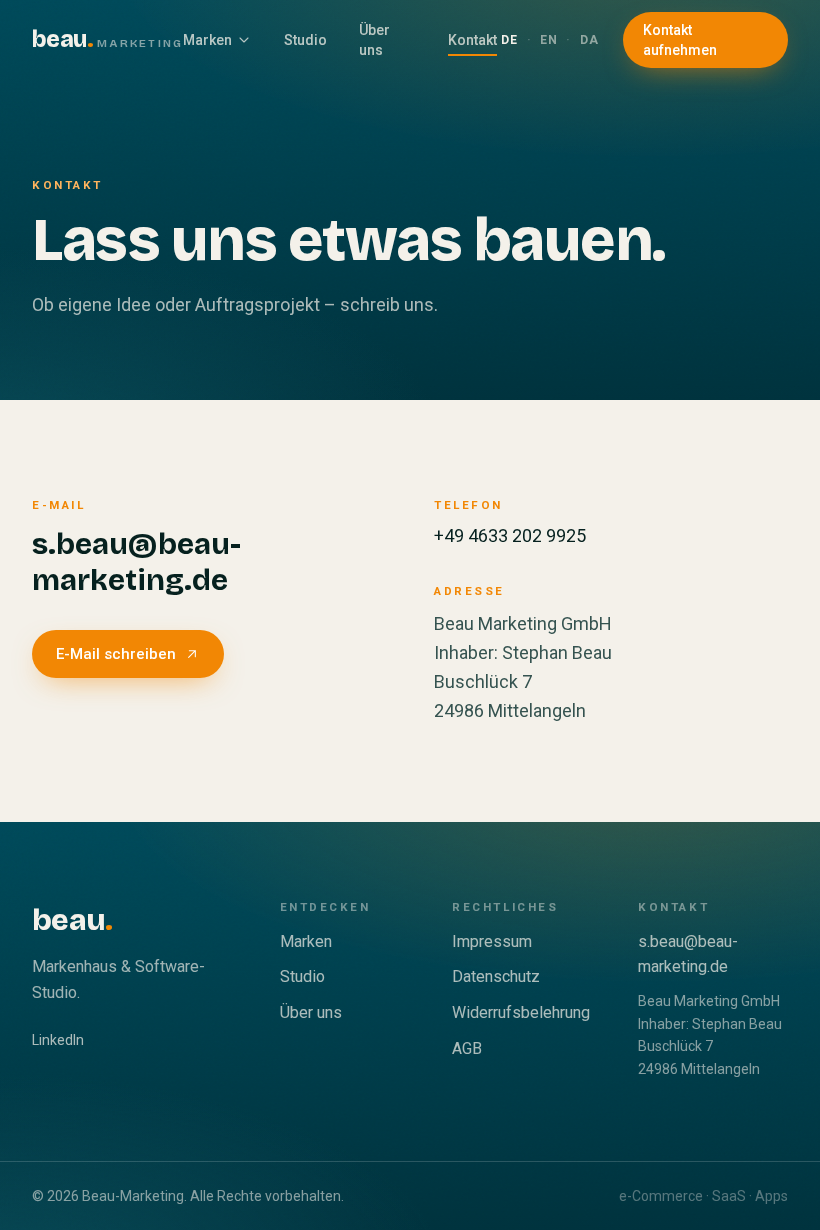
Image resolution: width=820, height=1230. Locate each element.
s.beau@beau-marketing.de (136, 562)
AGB (467, 1048)
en (549, 40)
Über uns (374, 40)
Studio (305, 40)
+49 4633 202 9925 (510, 535)
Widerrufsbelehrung (521, 1012)
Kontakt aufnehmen (680, 40)
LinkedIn (58, 1040)
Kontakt (472, 40)
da (589, 40)
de (509, 40)
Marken (207, 40)
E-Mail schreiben (116, 654)
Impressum (492, 941)
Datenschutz (496, 976)
